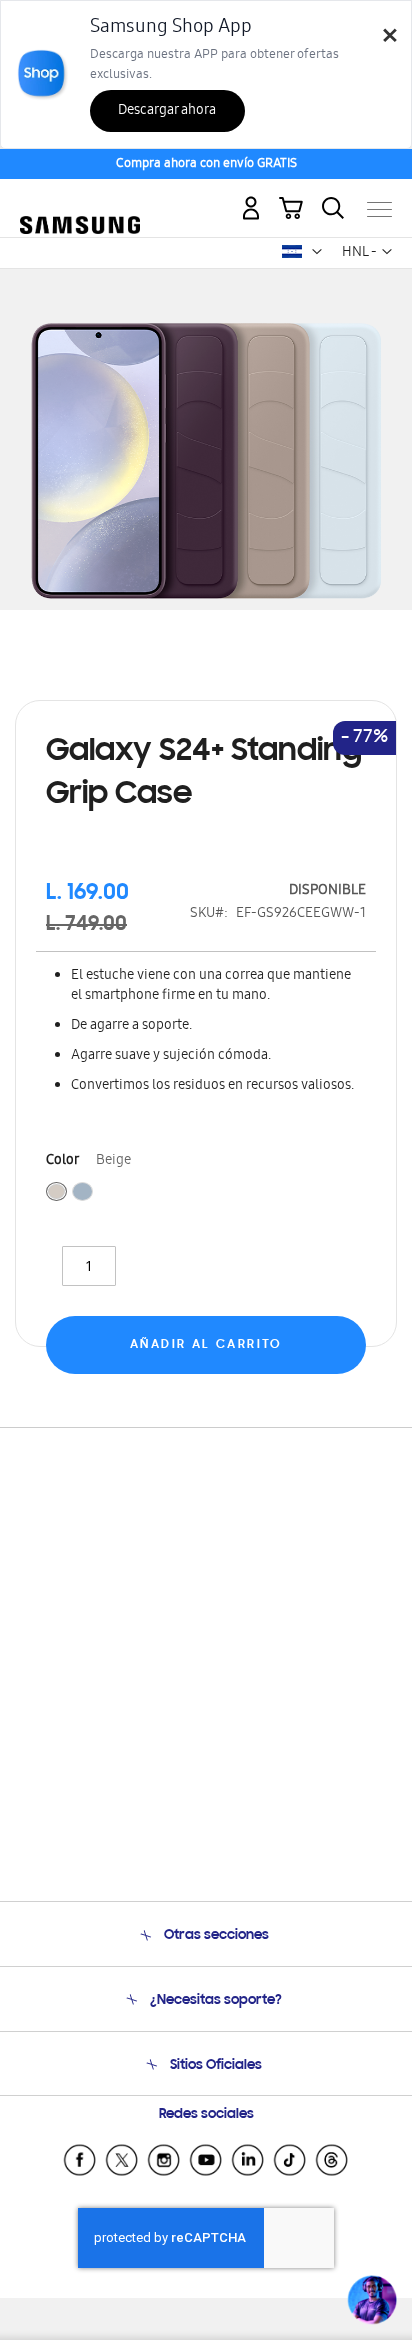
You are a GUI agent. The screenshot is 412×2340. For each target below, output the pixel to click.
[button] (317, 252)
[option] (56, 1191)
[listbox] (206, 1194)
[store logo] (80, 201)
